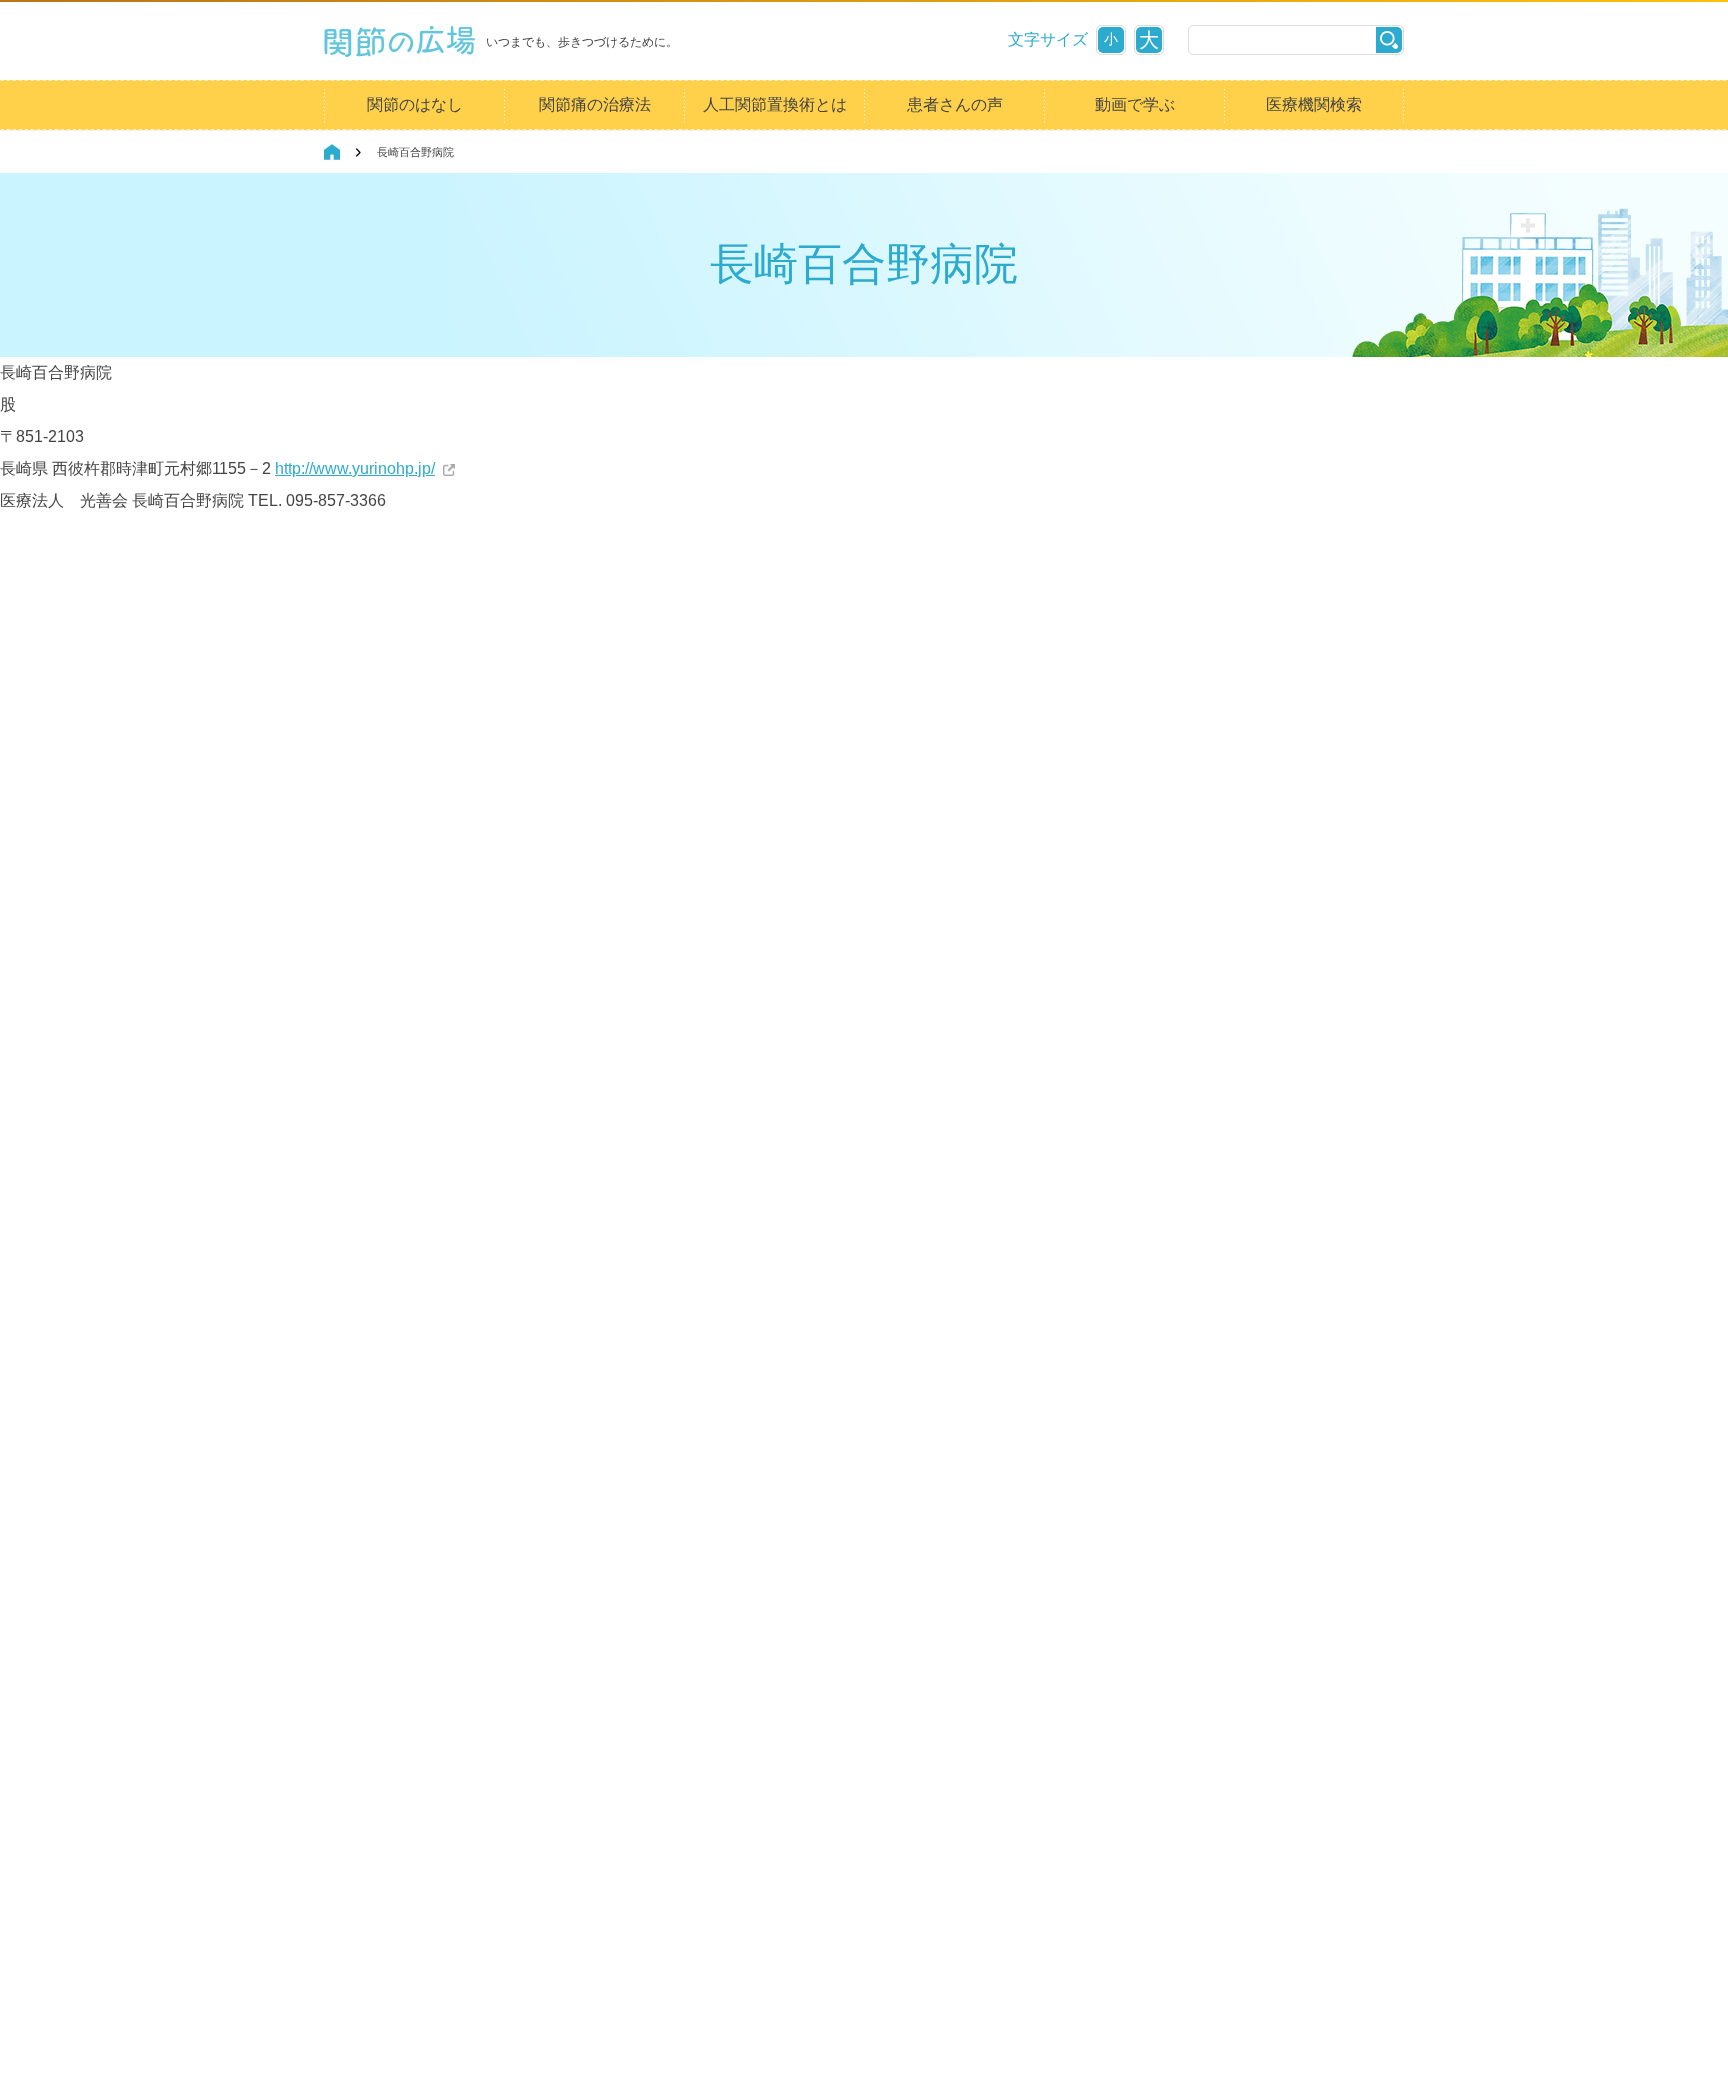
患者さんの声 (955, 104)
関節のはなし (415, 104)
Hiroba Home (332, 152)
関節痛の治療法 (595, 104)
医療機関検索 (1314, 104)
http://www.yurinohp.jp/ (355, 468)
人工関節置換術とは (775, 104)
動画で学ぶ (1135, 104)
